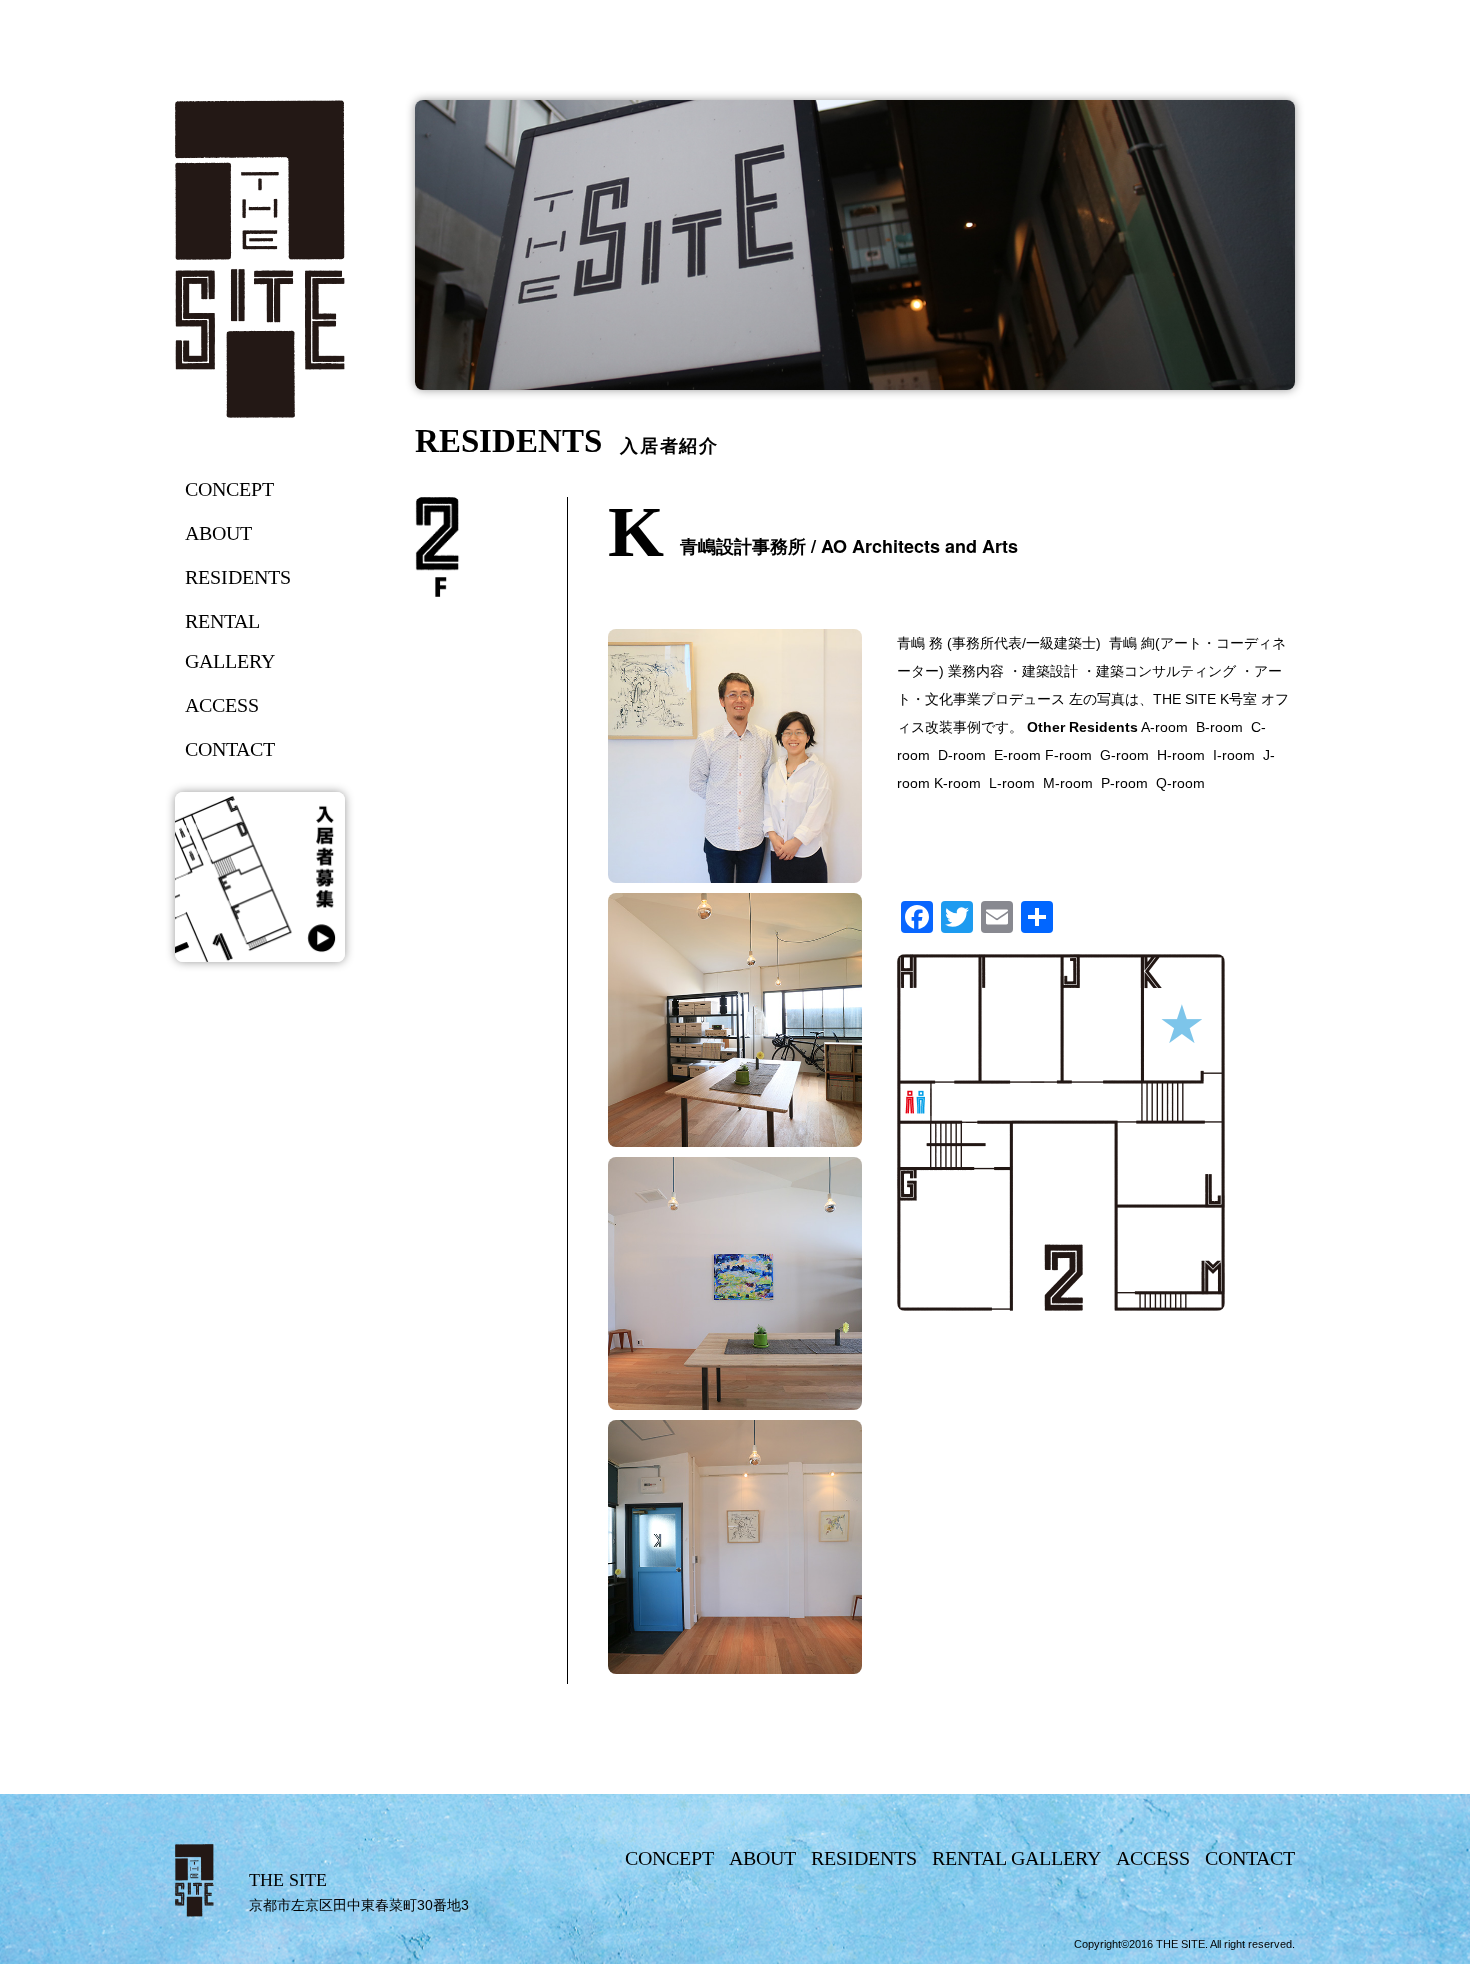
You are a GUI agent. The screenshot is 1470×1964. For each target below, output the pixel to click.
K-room (957, 783)
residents (238, 577)
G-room (1124, 755)
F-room (1072, 755)
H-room (1181, 755)
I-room (1234, 755)
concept (229, 489)
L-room (1016, 783)
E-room (1019, 755)
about (218, 533)
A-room (1164, 727)
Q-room (1180, 783)
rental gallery (230, 641)
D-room (962, 755)
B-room (1219, 727)
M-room (1068, 783)
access (222, 705)
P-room (1124, 783)
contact (230, 749)
